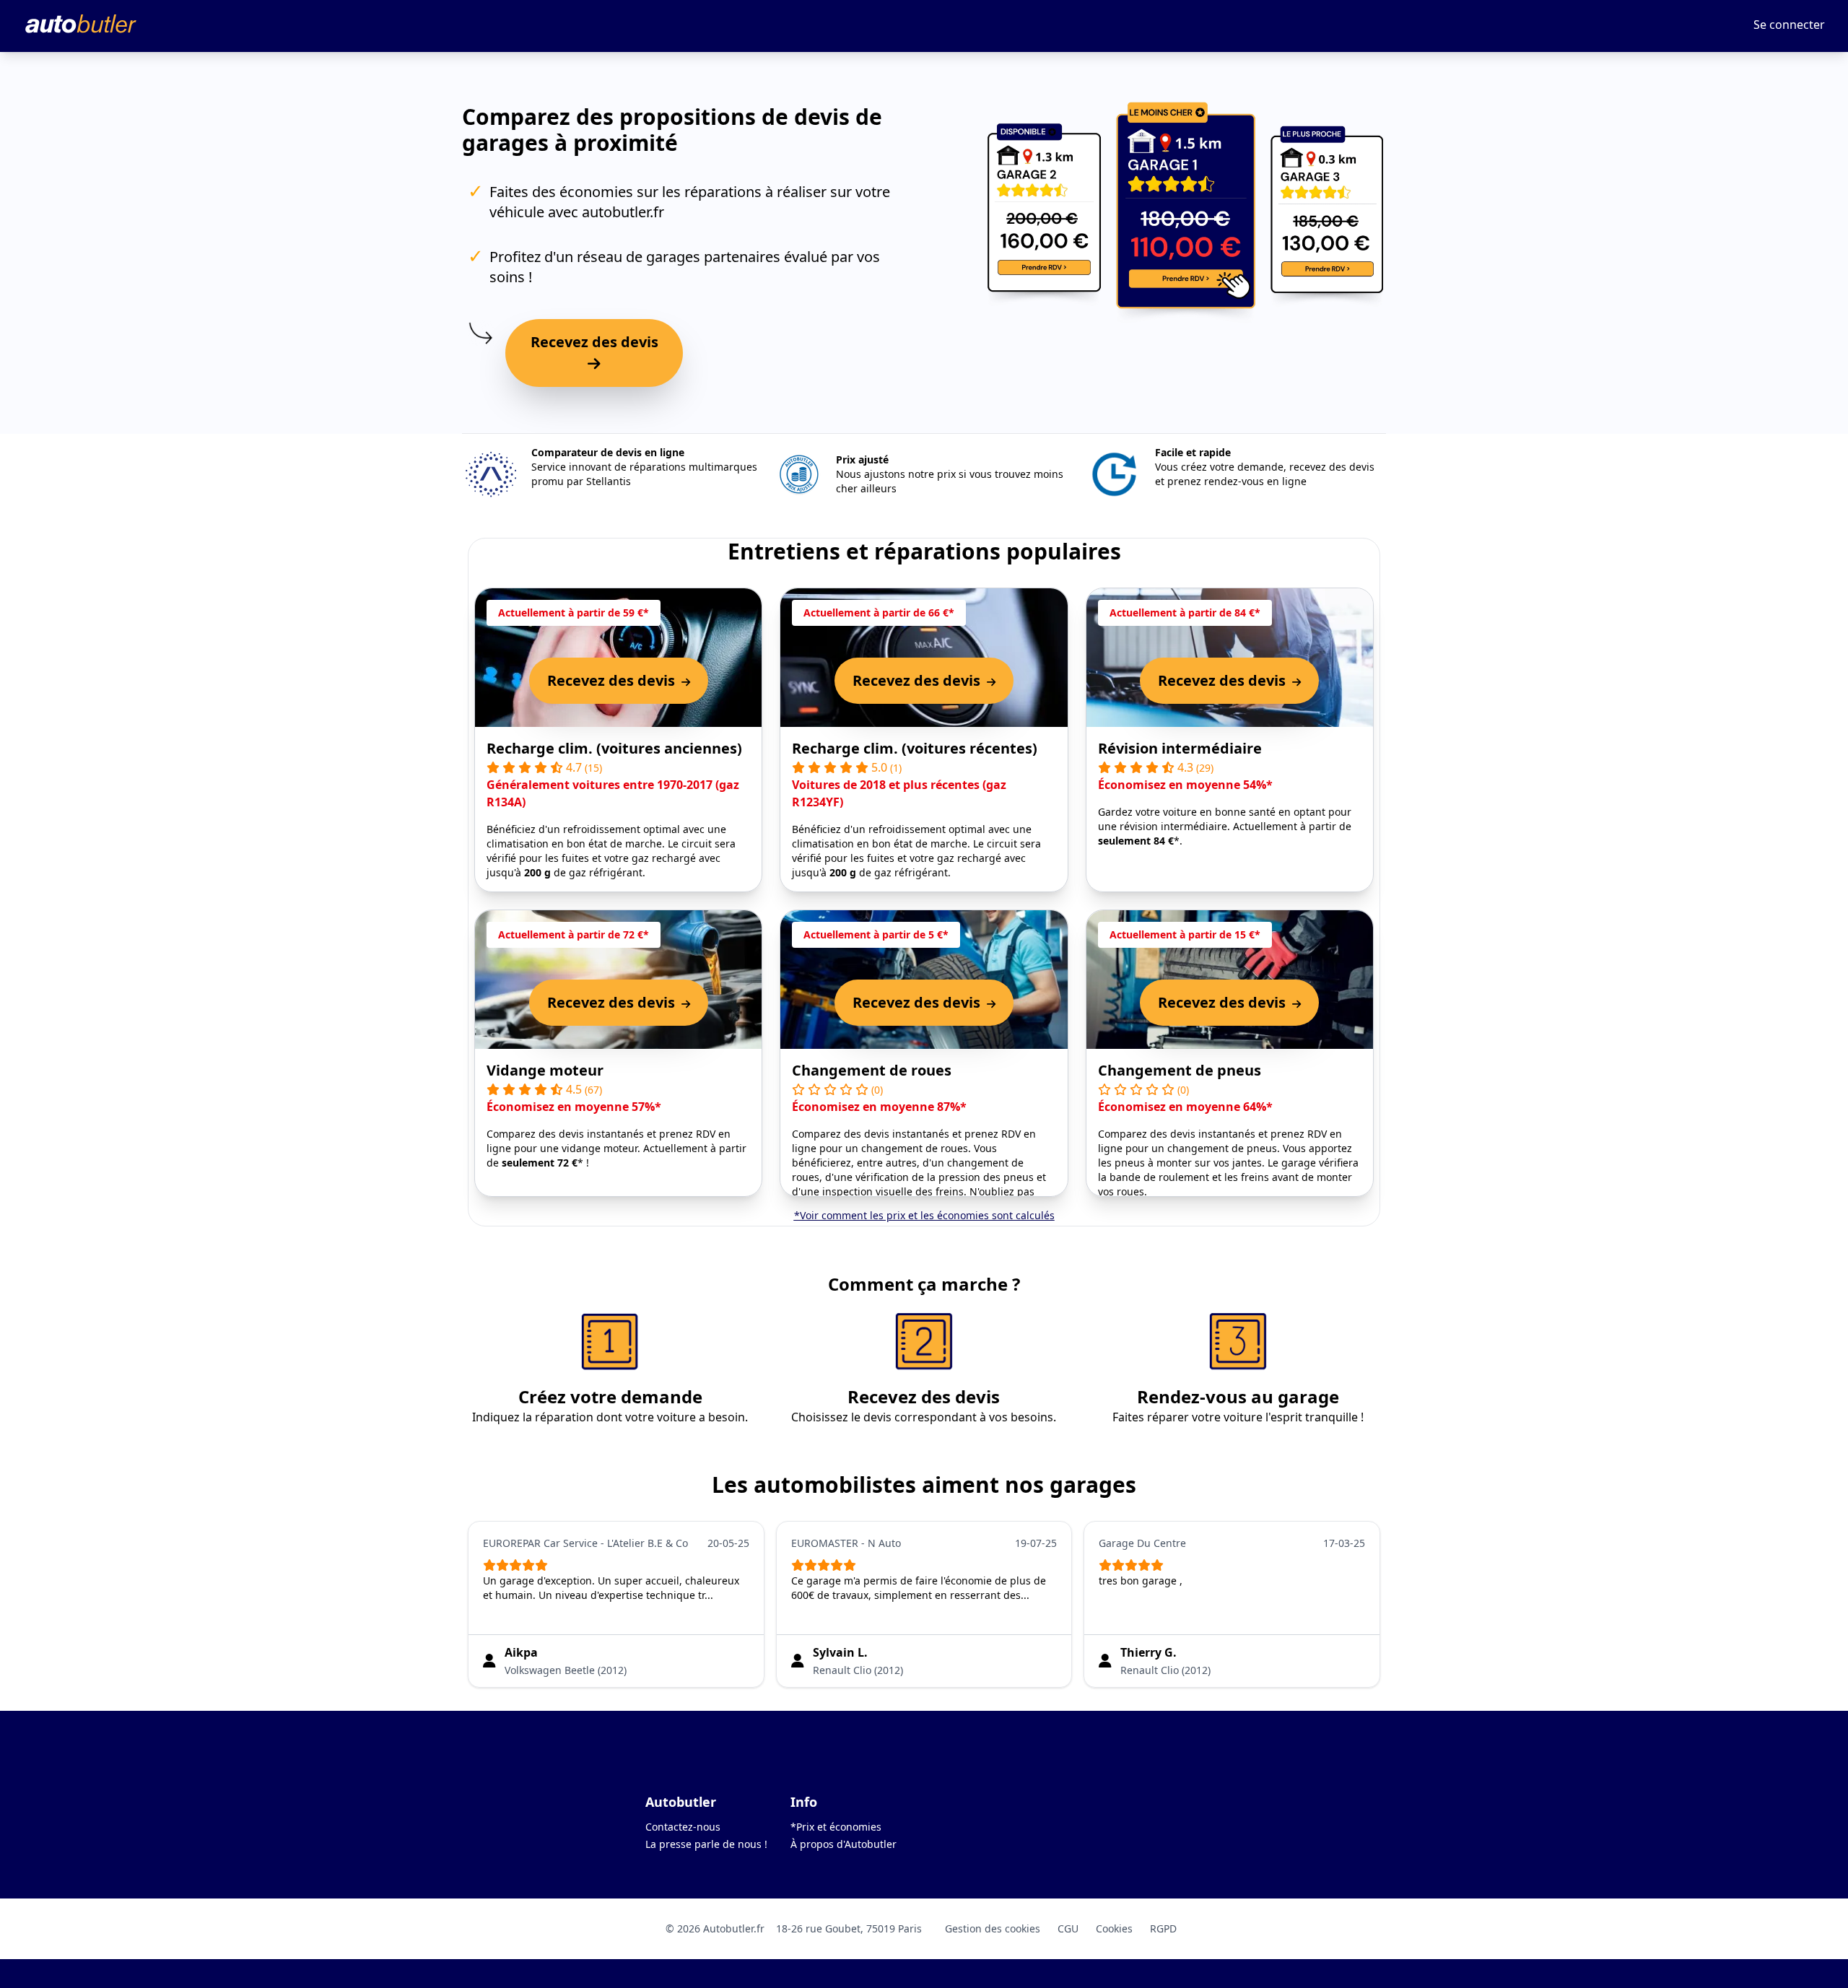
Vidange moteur (545, 1070)
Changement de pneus (1180, 1070)
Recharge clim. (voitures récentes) (915, 748)
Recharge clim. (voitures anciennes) (614, 748)
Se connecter (1789, 25)
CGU (1068, 1928)
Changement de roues (872, 1070)
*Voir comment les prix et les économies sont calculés (924, 1215)
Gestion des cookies (993, 1928)
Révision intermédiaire (1180, 748)
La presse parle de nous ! (706, 1844)
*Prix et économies (836, 1827)
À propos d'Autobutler (844, 1844)
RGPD (1163, 1928)
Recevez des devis (594, 342)
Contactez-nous (683, 1827)
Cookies (1114, 1928)
